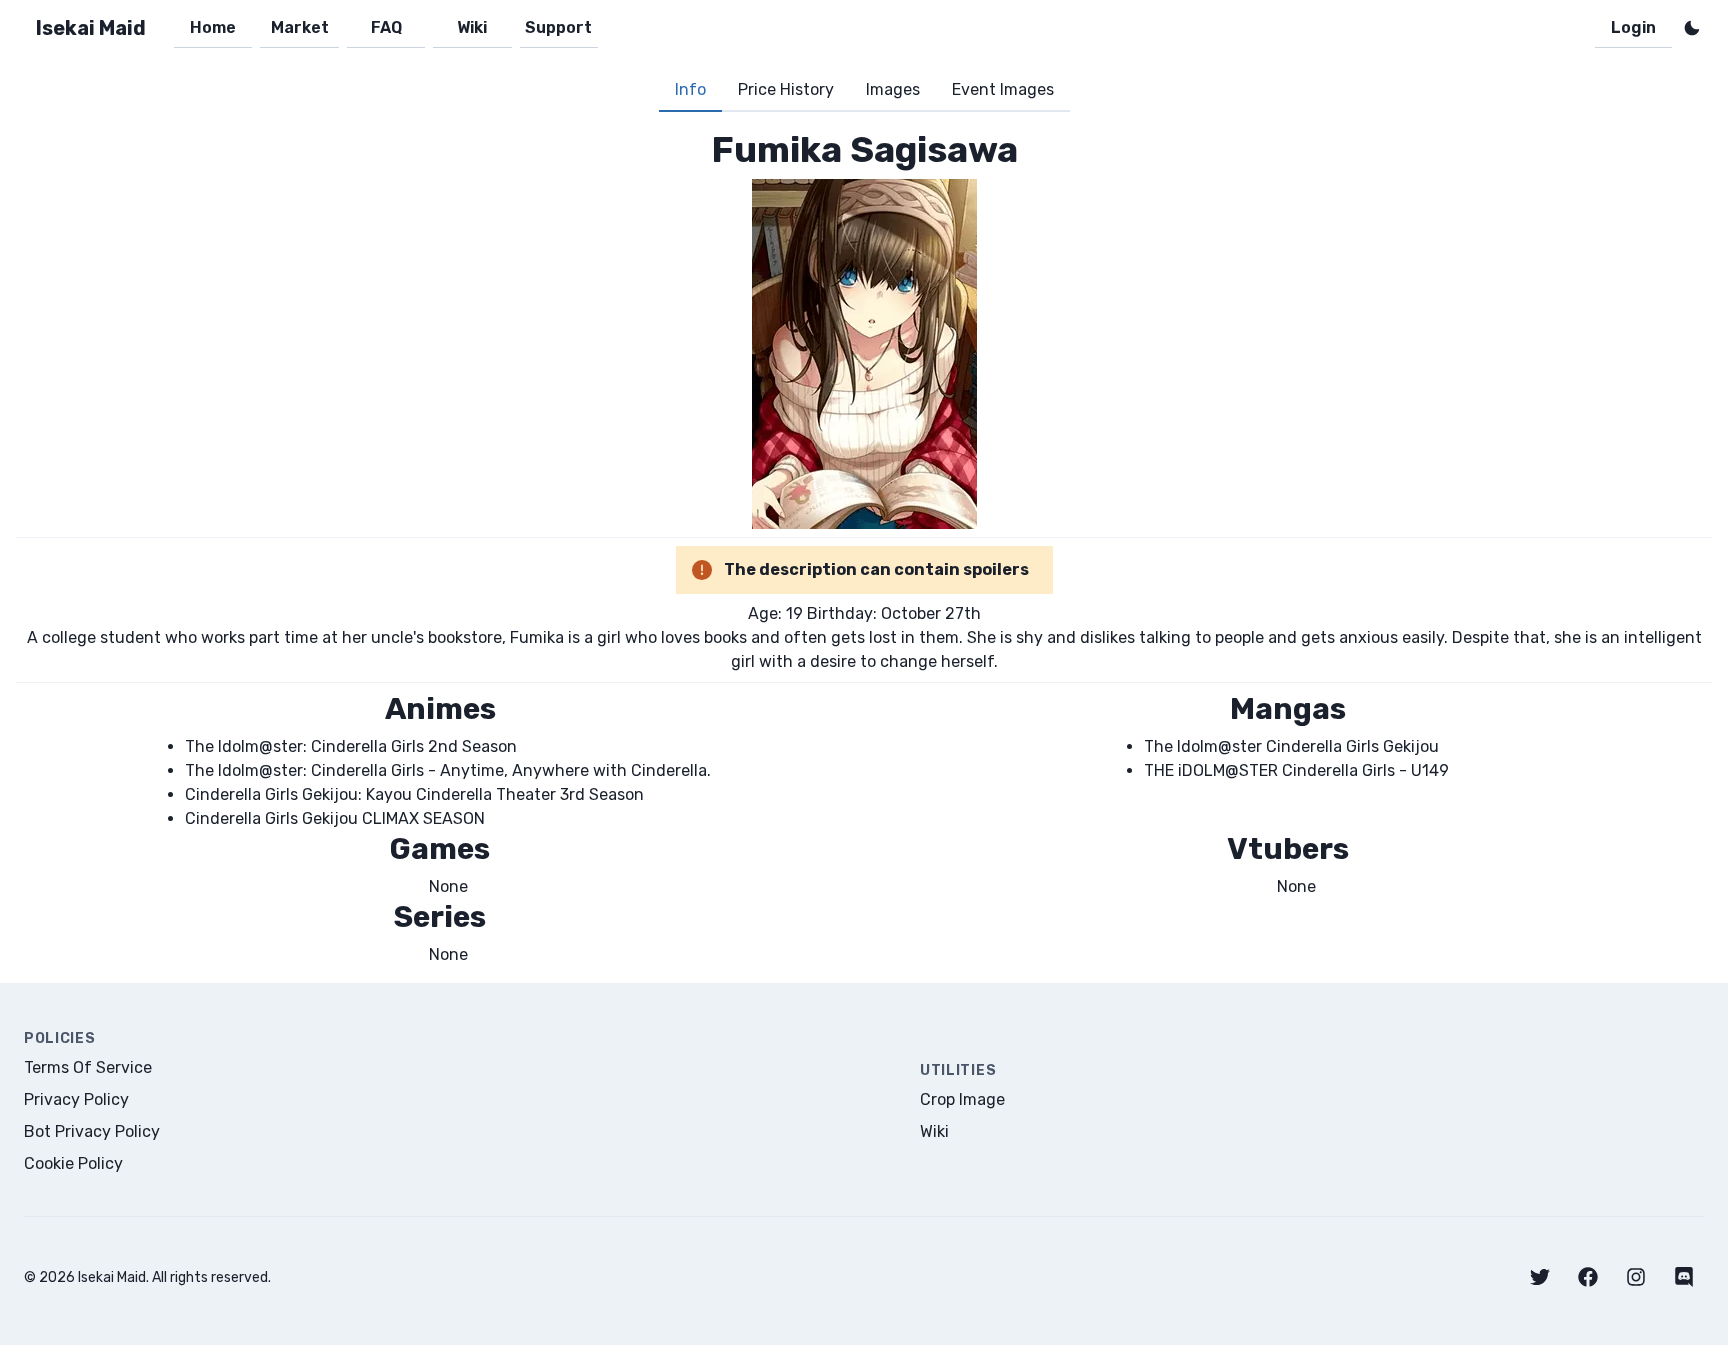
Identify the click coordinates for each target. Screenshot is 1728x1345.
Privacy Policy (76, 1099)
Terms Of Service (88, 1067)
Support (558, 27)
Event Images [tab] (1003, 89)
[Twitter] (1540, 1277)
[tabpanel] (864, 547)
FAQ (386, 27)
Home (213, 27)
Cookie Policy (73, 1163)
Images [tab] (893, 89)
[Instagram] (1636, 1277)
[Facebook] (1588, 1277)
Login (1633, 27)
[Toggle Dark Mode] (1692, 28)
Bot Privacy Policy (92, 1131)
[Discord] (1684, 1277)
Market (300, 27)
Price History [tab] (786, 89)
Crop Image (962, 1099)
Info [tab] (690, 89)
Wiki (472, 27)
